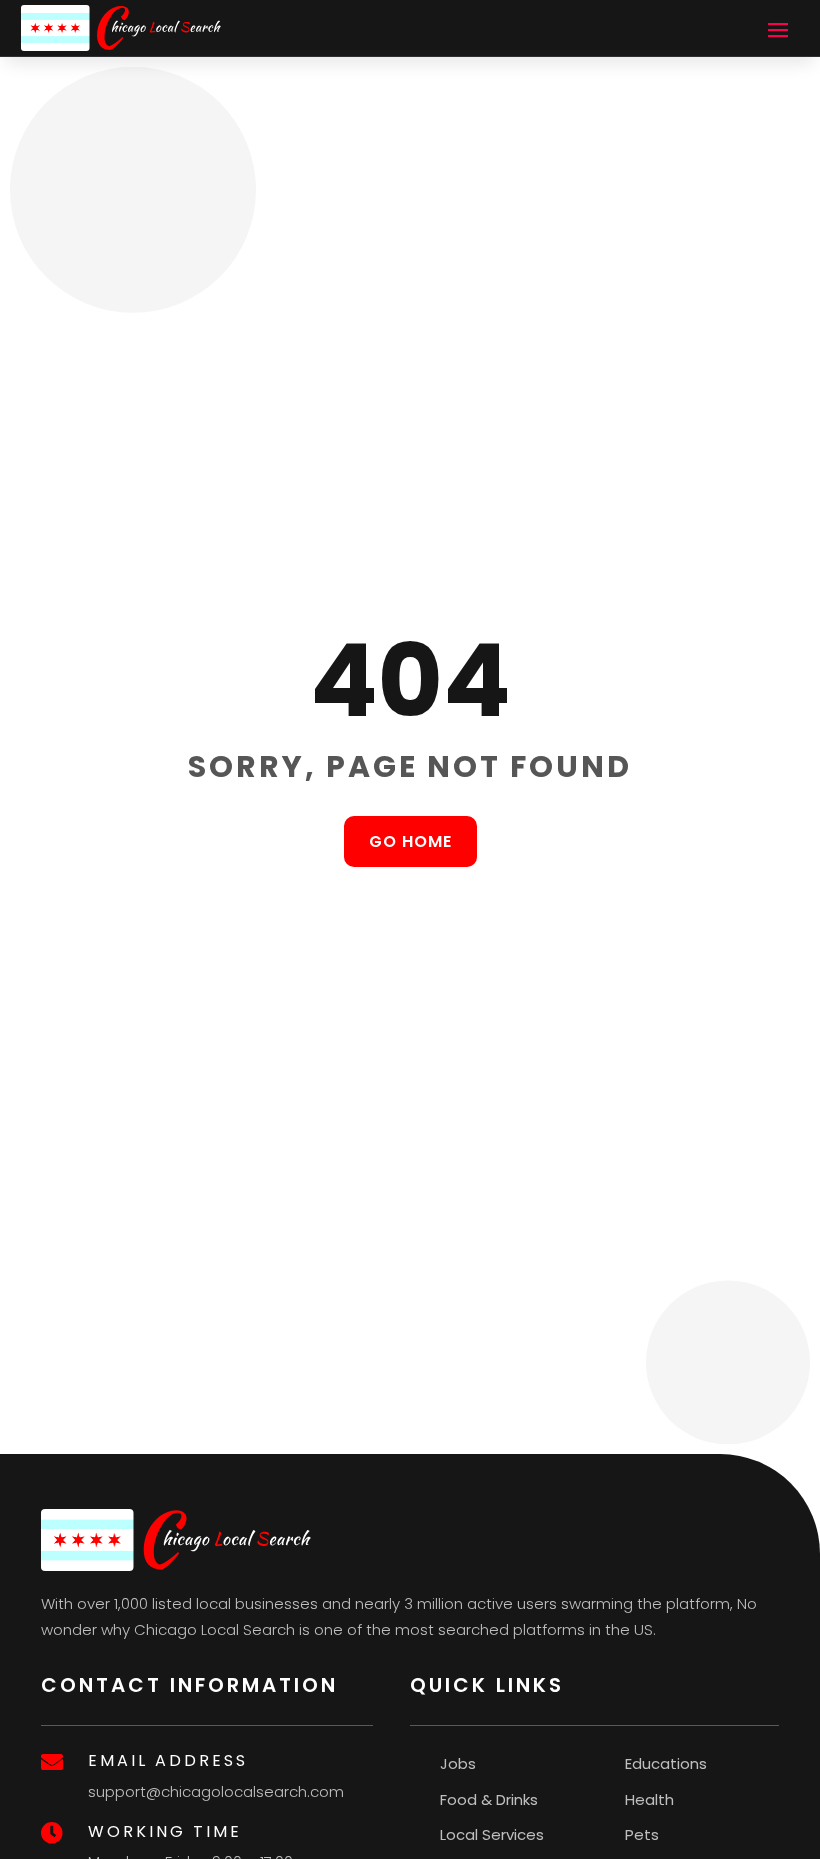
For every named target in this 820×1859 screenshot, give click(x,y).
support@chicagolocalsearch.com (216, 1791)
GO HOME (410, 841)
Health (649, 1799)
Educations (666, 1763)
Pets (642, 1834)
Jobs (458, 1763)
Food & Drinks (489, 1799)
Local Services (492, 1834)
